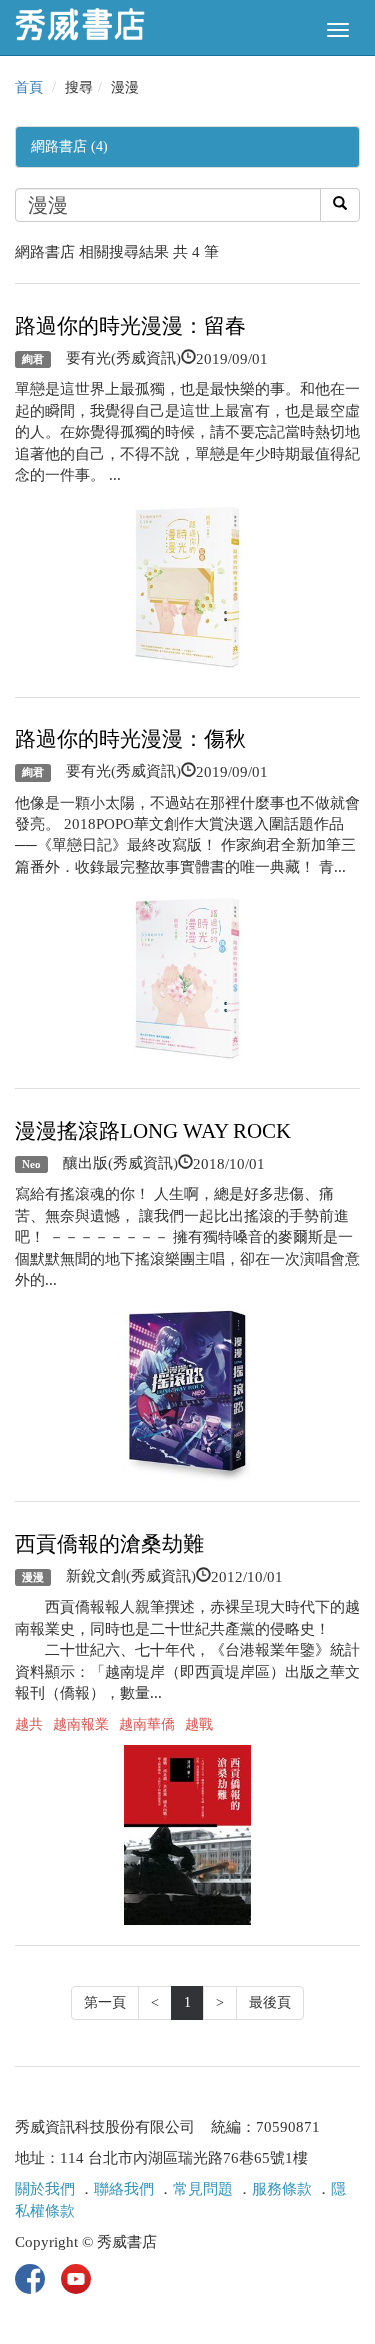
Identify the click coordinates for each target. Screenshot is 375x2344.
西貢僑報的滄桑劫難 (109, 1544)
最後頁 (270, 2002)
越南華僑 (147, 1724)
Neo (31, 1164)
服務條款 (282, 2189)
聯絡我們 (124, 2189)
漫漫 (33, 1577)
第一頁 (105, 2002)
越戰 (199, 1724)
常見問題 (203, 2189)
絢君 (33, 359)
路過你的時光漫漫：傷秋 (130, 739)
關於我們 (45, 2189)
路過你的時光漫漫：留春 (130, 326)
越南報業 (81, 1724)
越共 (29, 1724)
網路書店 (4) (69, 146)
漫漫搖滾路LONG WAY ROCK (153, 1131)
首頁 (29, 87)
